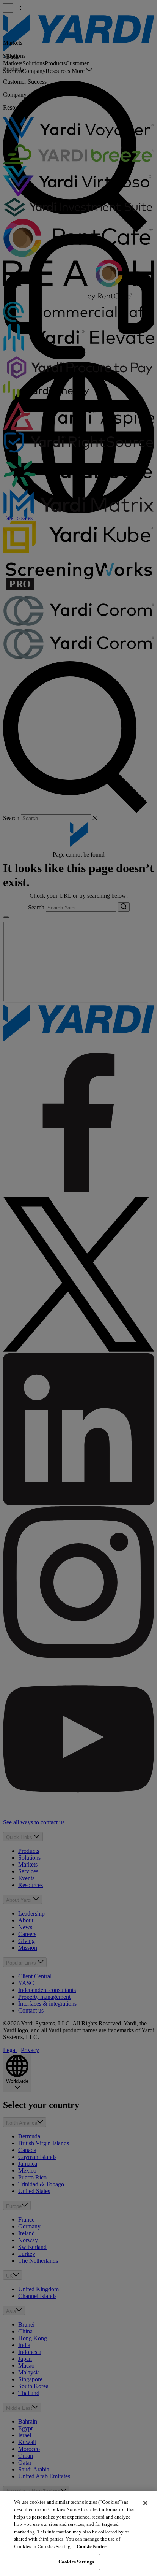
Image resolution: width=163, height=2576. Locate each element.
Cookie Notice (92, 2547)
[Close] (145, 2503)
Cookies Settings (76, 2562)
